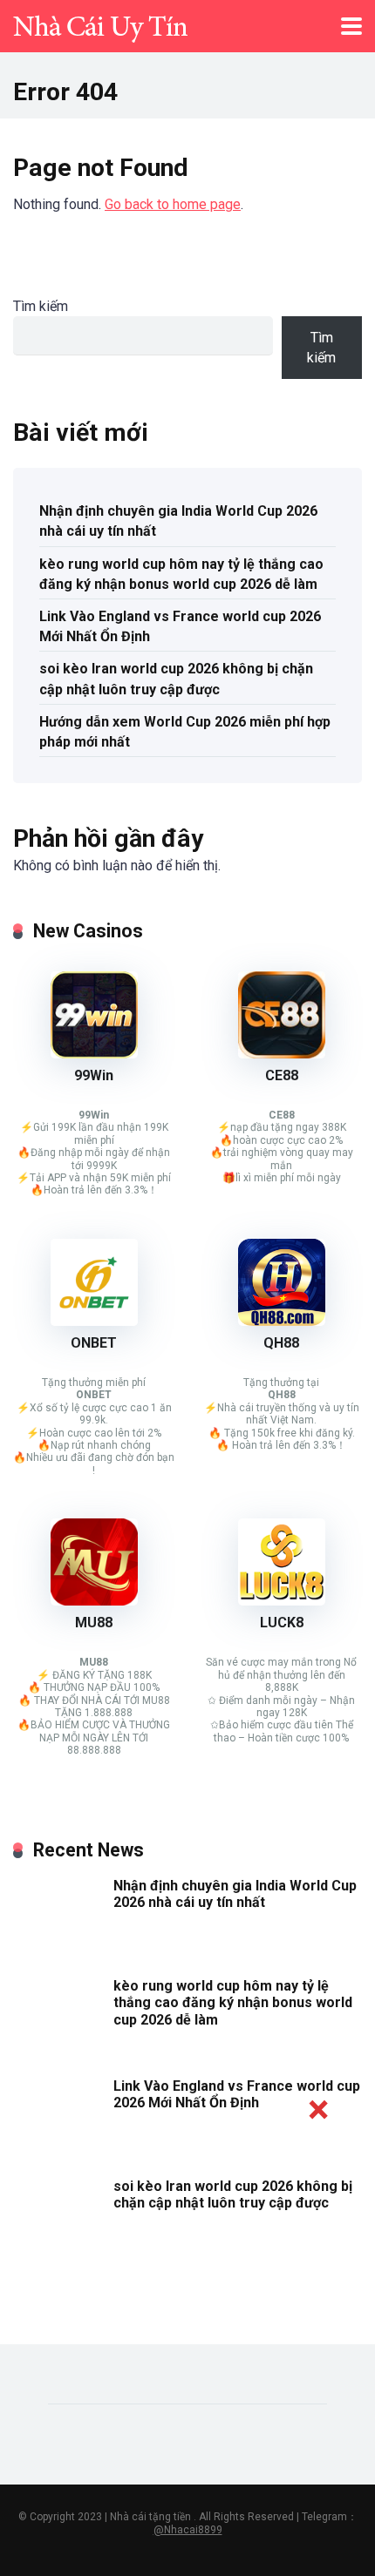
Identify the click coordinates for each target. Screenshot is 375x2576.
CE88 (282, 1075)
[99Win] (94, 1054)
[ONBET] (94, 1321)
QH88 (281, 1343)
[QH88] (282, 1321)
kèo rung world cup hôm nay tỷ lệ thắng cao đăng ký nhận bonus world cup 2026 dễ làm (181, 574)
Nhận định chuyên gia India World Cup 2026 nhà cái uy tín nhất (178, 521)
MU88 (94, 1623)
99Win (94, 1075)
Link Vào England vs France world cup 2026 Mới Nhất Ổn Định (180, 626)
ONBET (94, 1343)
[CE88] (282, 1054)
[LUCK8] (282, 1601)
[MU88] (94, 1601)
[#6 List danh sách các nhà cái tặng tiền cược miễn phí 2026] (100, 24)
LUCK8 (282, 1623)
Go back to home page (173, 204)
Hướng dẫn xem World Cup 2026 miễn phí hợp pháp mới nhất (185, 732)
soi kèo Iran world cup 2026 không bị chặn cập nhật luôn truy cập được (176, 679)
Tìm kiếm (41, 306)
